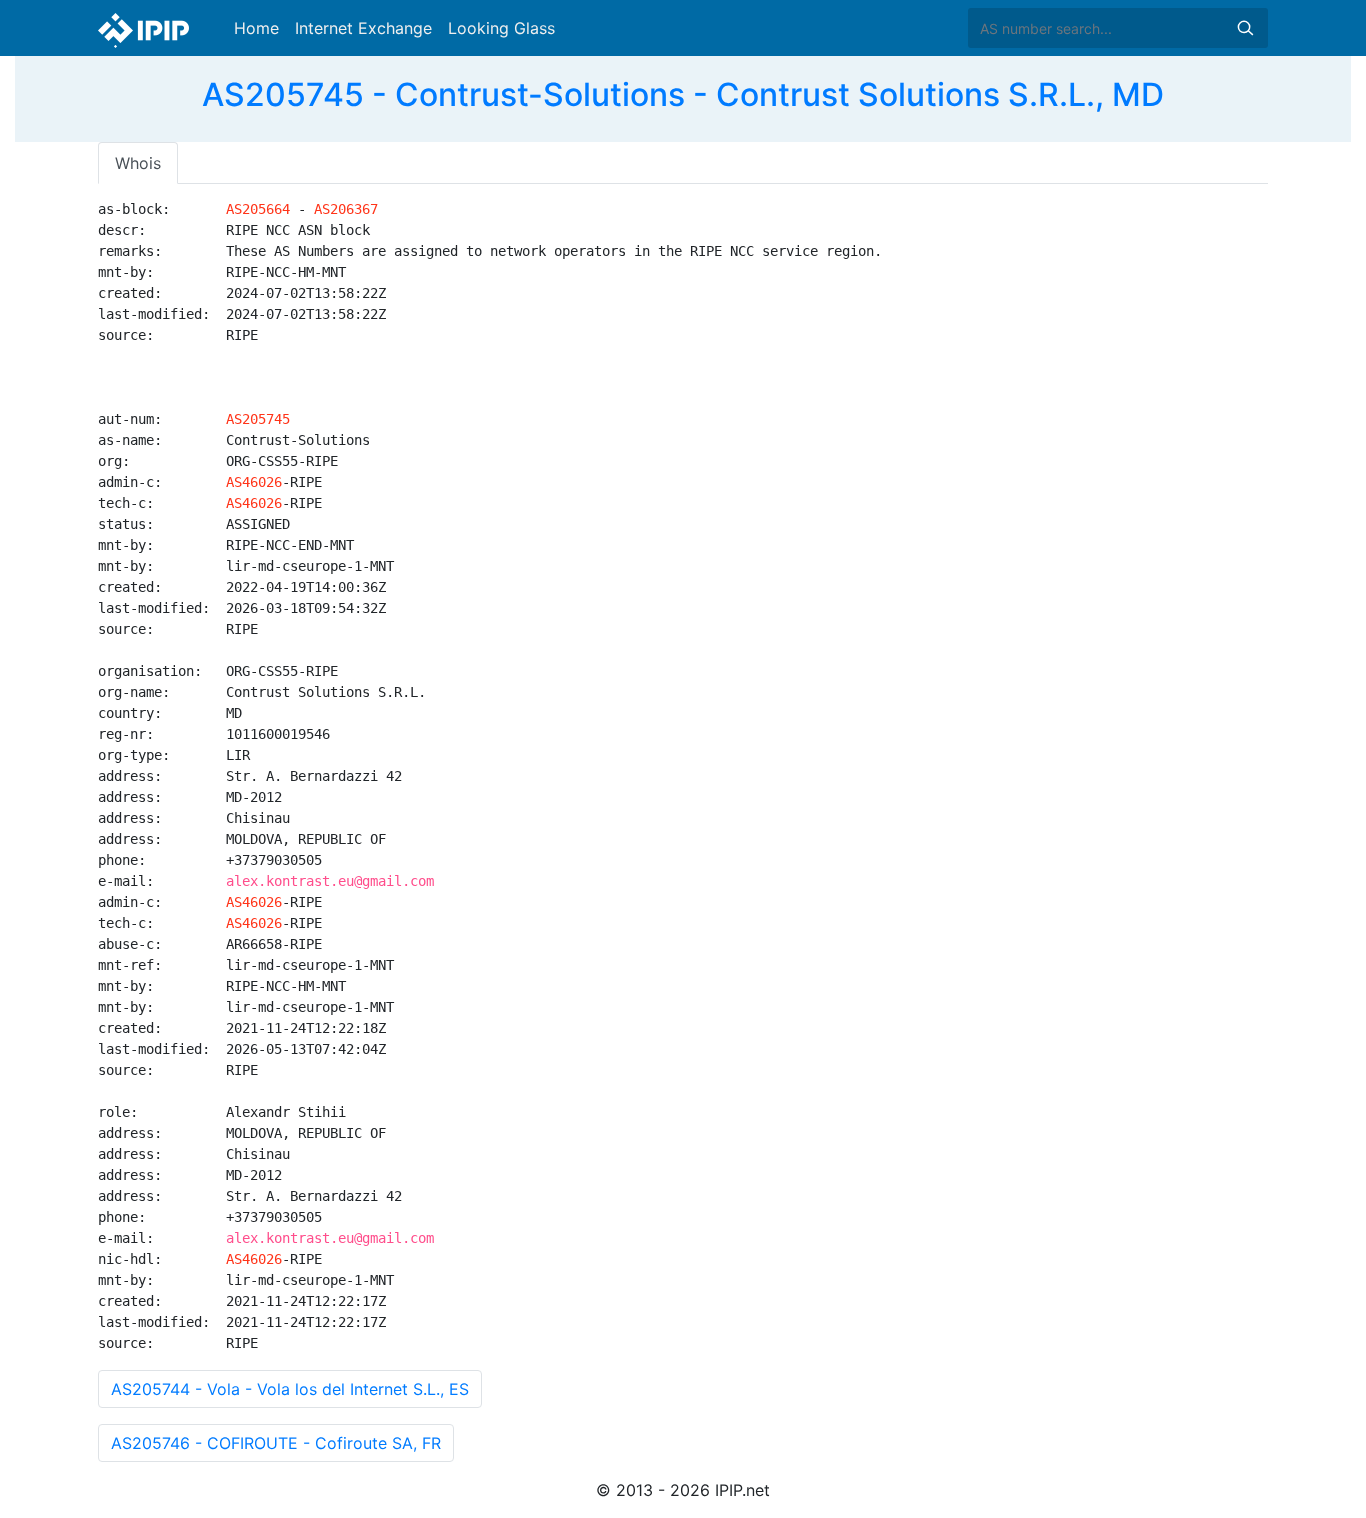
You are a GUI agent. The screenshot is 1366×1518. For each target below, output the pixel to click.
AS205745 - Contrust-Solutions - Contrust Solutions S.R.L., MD (683, 94)
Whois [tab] (138, 163)
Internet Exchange (363, 28)
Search (1245, 28)
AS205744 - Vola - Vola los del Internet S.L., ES (290, 1389)
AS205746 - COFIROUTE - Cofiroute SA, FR (276, 1443)
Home (256, 28)
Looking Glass (501, 28)
